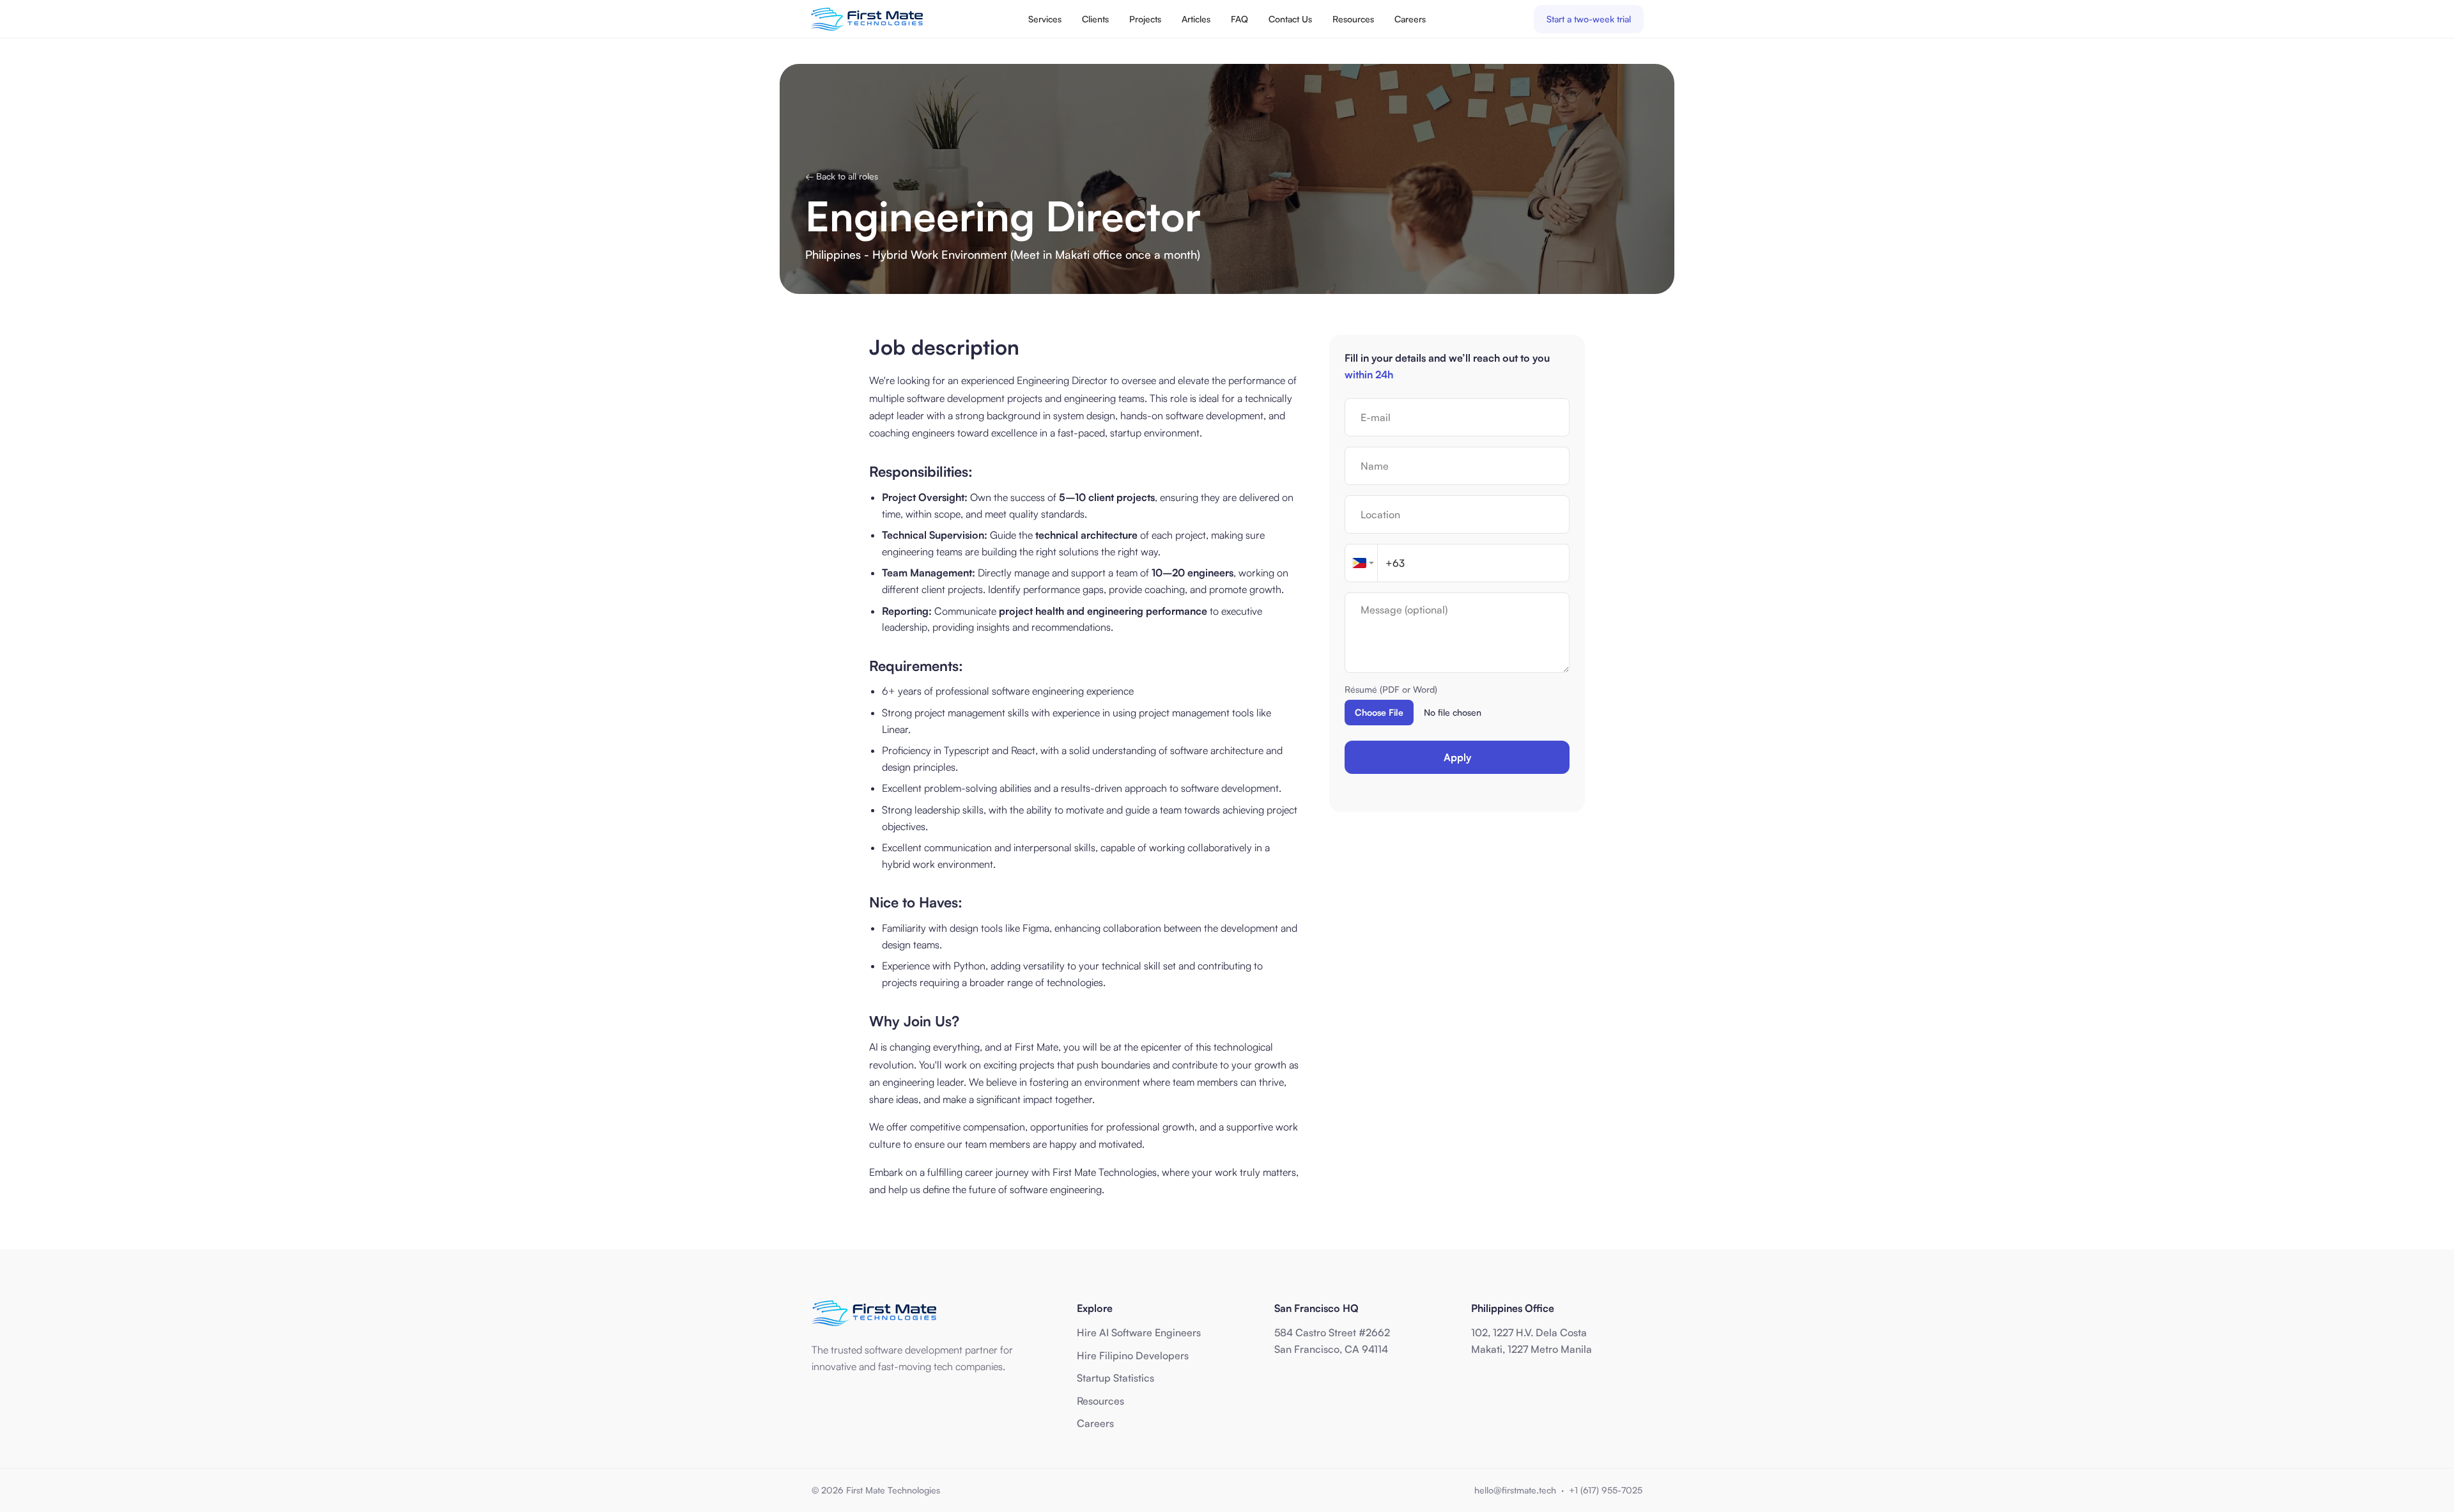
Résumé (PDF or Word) (1391, 689)
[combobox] (1361, 563)
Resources (1353, 19)
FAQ (1239, 19)
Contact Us (1290, 19)
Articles (1196, 19)
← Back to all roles (842, 176)
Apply (1457, 757)
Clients (1095, 19)
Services (1045, 19)
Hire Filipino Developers (1133, 1355)
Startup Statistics (1115, 1378)
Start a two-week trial (1589, 19)
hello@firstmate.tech (1515, 1490)
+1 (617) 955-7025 (1606, 1490)
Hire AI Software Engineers (1139, 1332)
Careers (1410, 19)
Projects (1145, 19)
